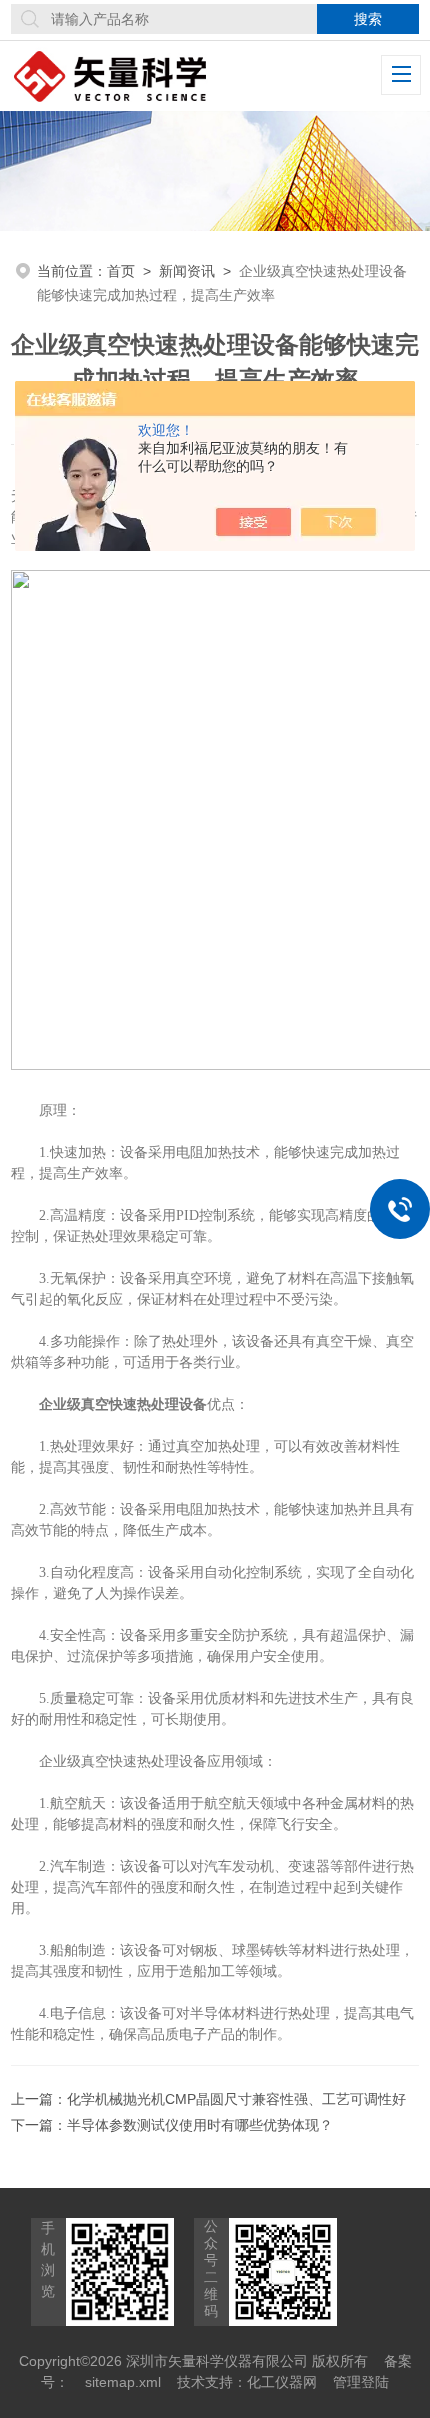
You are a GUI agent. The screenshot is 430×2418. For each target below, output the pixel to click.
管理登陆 (361, 2382)
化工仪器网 (282, 2382)
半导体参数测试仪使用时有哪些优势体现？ (200, 2125)
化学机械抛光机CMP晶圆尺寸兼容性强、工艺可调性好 (236, 2099)
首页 (121, 271)
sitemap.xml (123, 2382)
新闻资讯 (187, 271)
